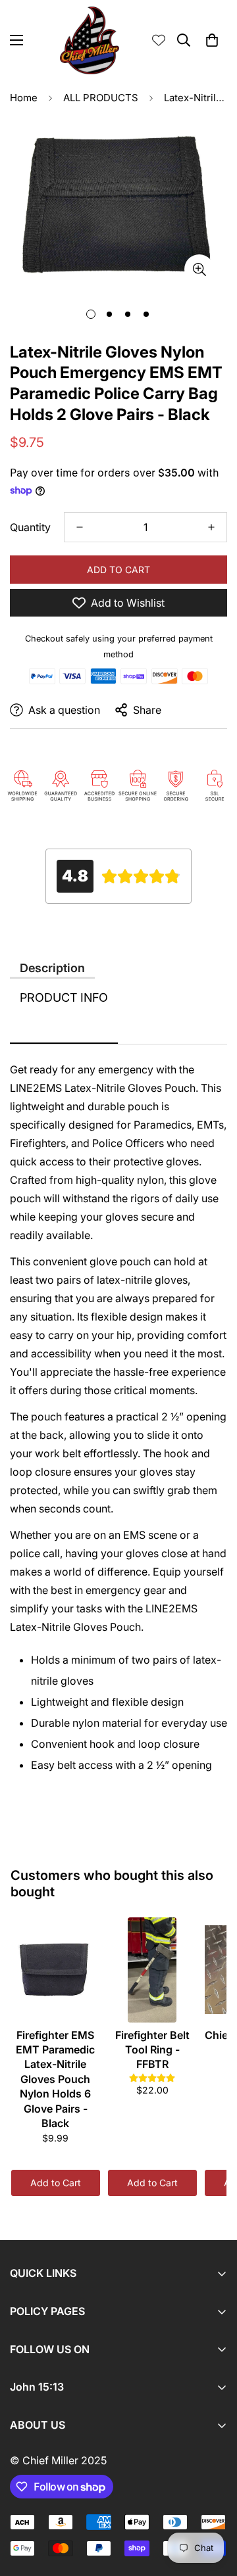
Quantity (30, 527)
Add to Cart (56, 2183)
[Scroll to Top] (213, 2506)
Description (52, 968)
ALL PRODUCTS (101, 98)
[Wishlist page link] (159, 40)
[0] (212, 40)
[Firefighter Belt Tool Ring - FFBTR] (152, 1970)
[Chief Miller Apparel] (90, 40)
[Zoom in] (199, 269)
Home (24, 98)
